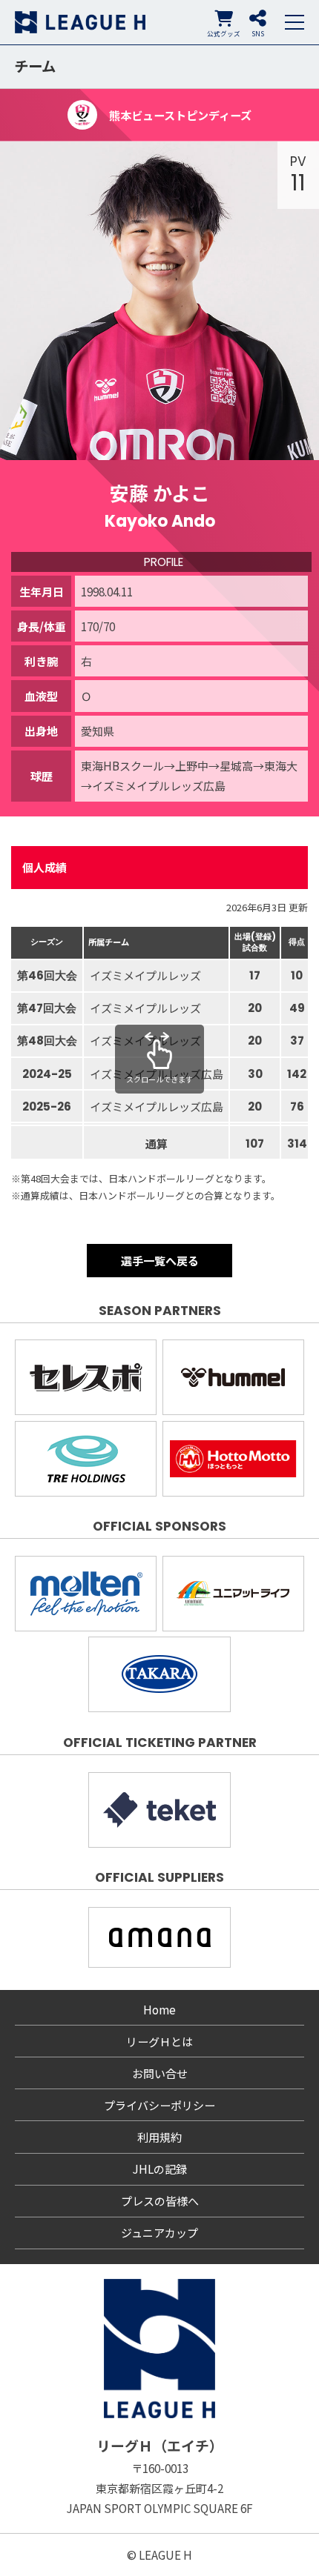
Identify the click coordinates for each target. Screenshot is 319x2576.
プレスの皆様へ (160, 2201)
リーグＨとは (159, 2041)
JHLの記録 (160, 2169)
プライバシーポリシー (159, 2105)
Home (159, 2010)
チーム (35, 66)
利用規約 (159, 2137)
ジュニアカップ (159, 2233)
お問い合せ (160, 2073)
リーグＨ (80, 22)
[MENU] (295, 22)
